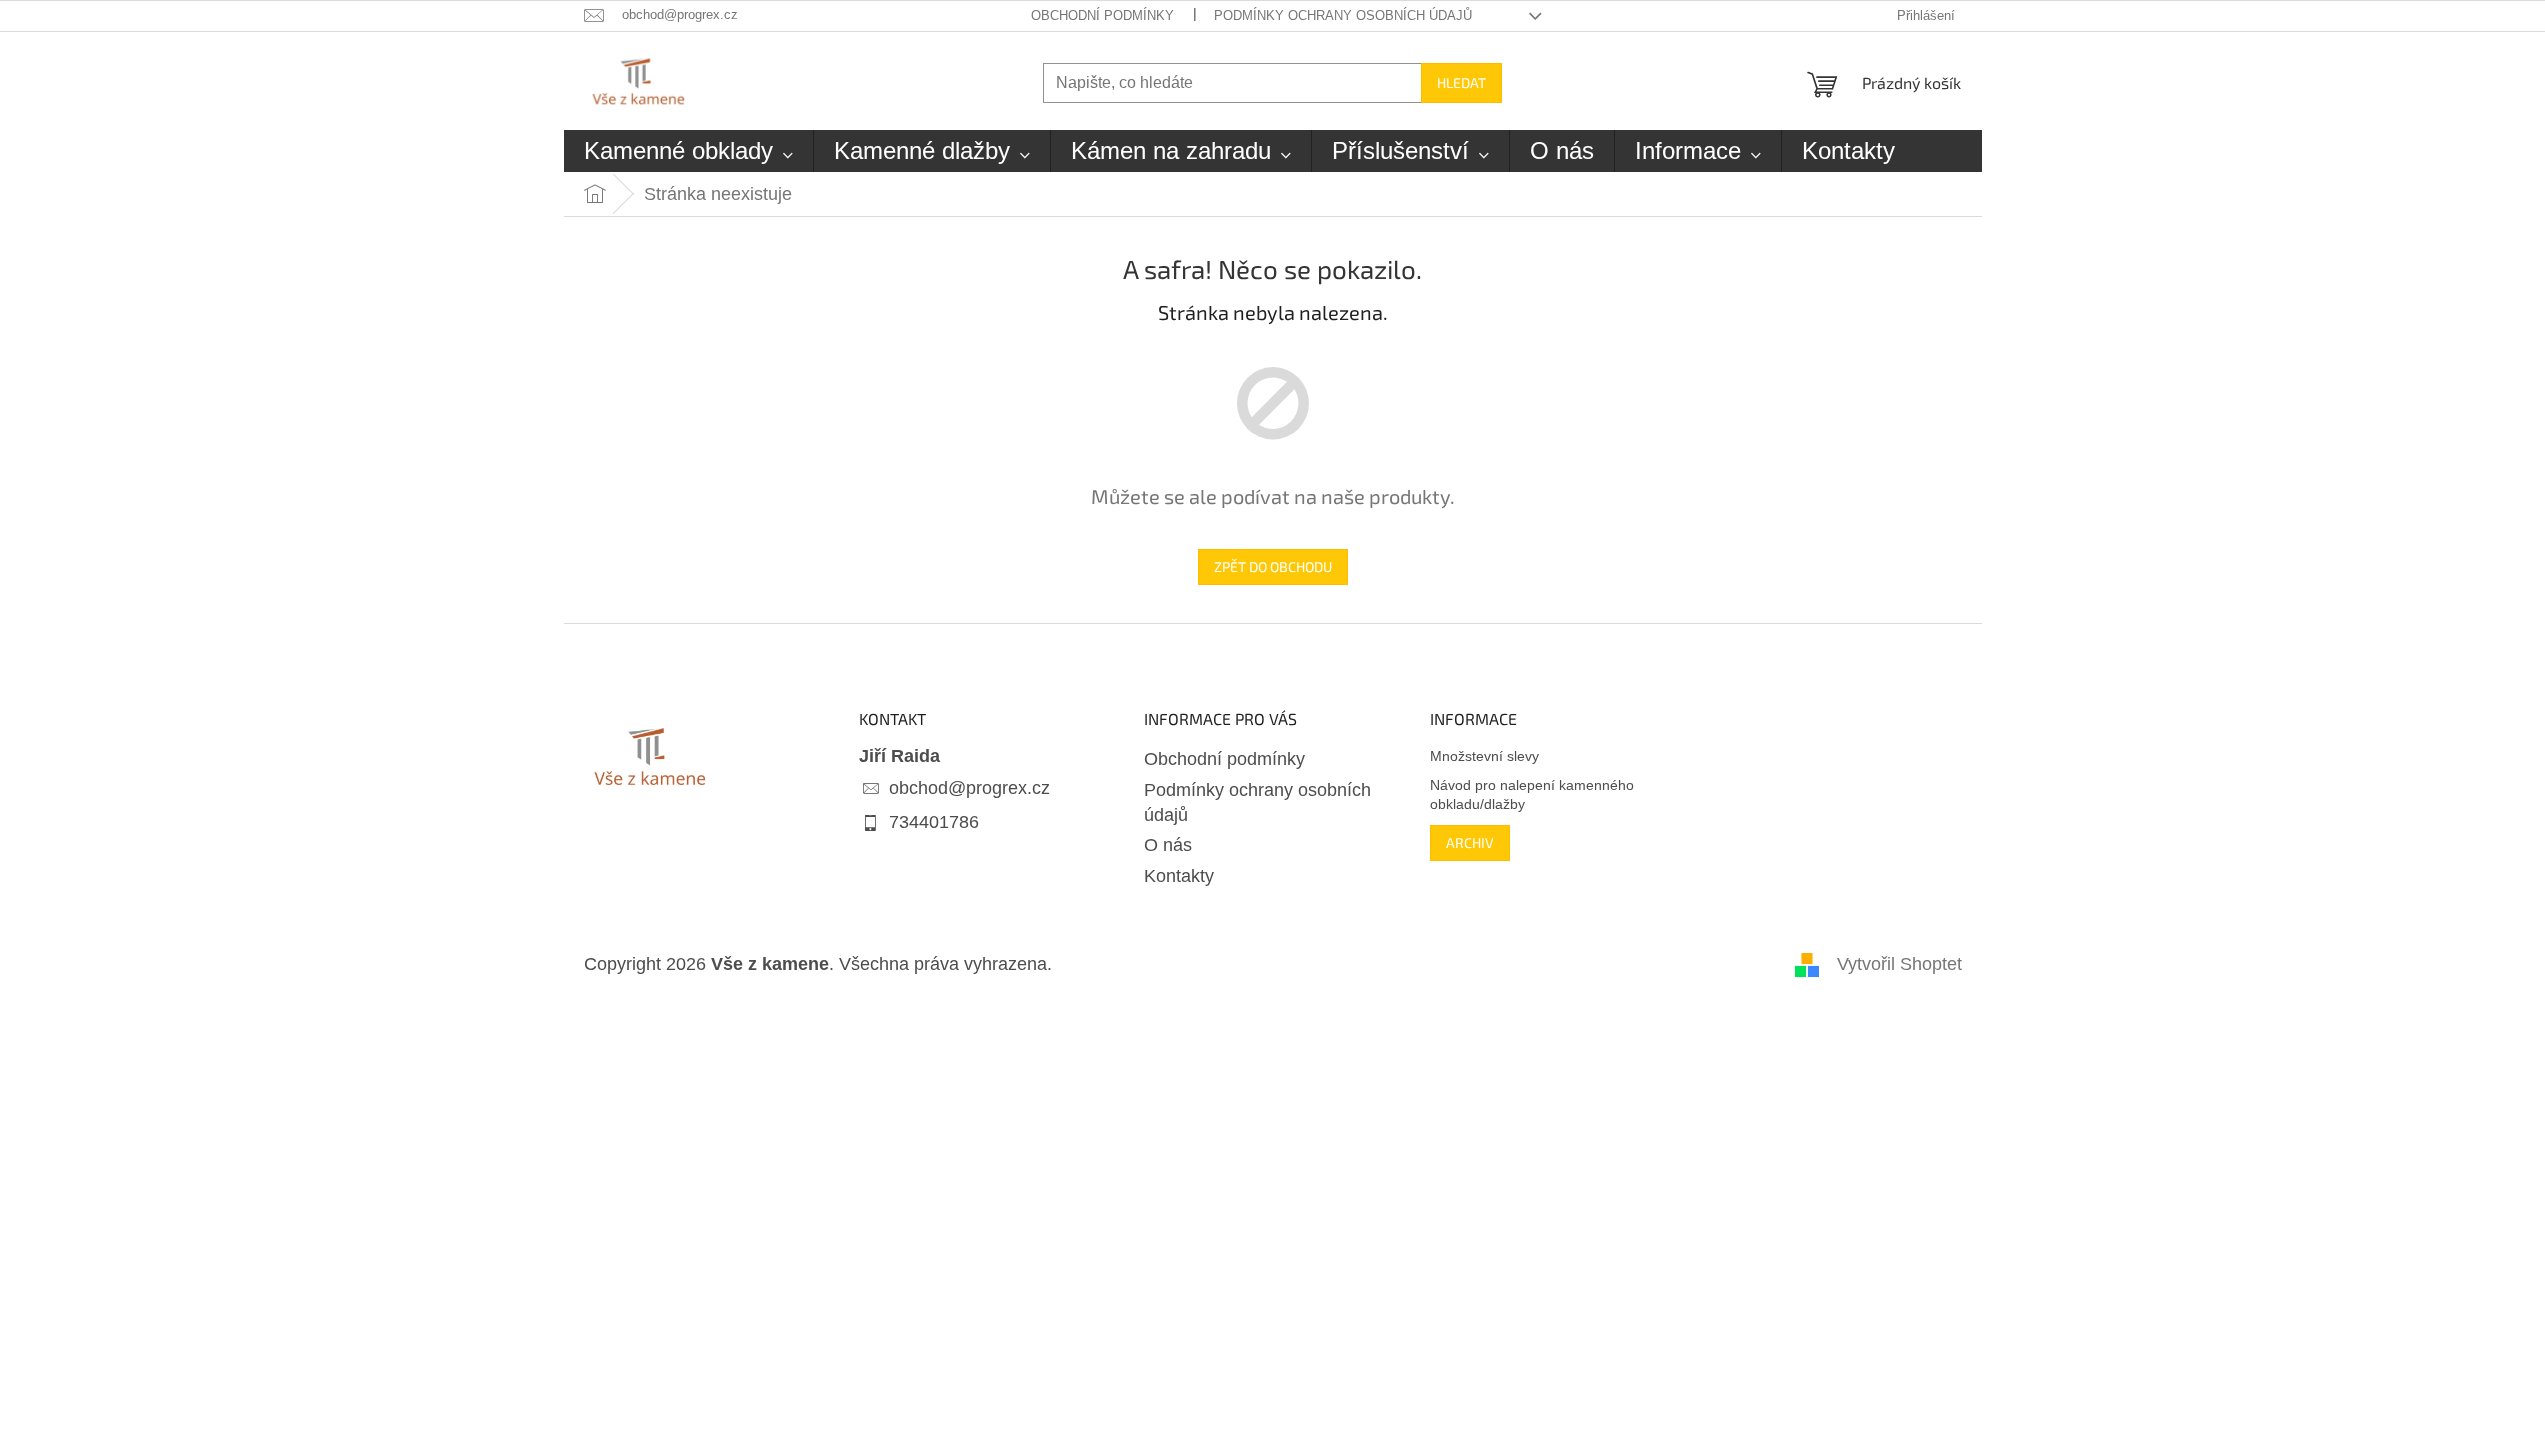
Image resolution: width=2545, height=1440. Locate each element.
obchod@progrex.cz (969, 788)
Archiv (1470, 842)
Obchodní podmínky (1102, 15)
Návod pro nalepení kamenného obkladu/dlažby (1532, 794)
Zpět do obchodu (1273, 566)
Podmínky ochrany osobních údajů (1343, 15)
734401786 (934, 822)
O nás (1168, 845)
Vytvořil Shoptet (1899, 964)
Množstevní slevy (1484, 756)
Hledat (1461, 82)
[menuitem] (688, 151)
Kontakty (1179, 876)
